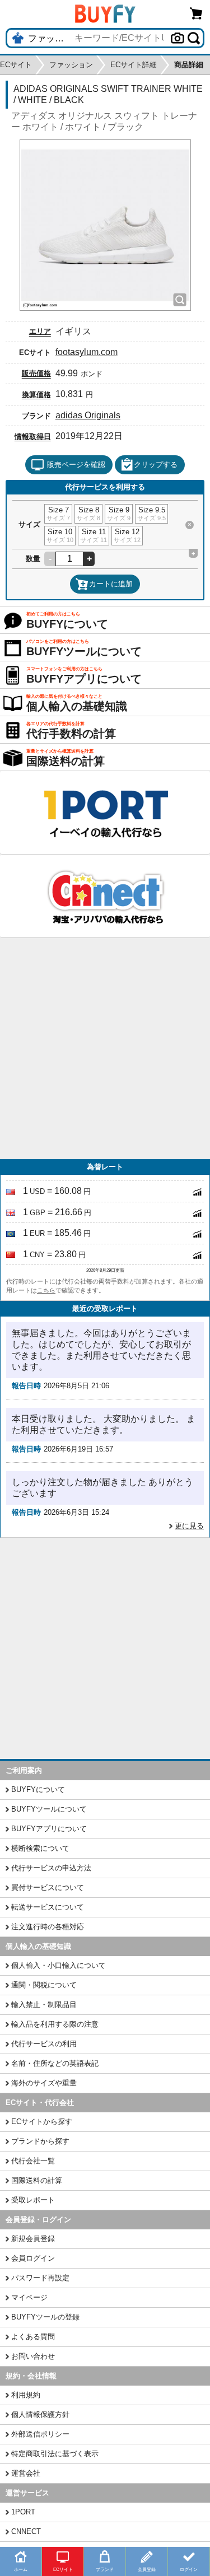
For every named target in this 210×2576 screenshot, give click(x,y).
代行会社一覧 (33, 2161)
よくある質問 (33, 2337)
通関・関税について (44, 1985)
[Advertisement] (105, 1049)
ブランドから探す (40, 2141)
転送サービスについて (48, 1907)
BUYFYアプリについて (49, 1829)
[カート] (197, 13)
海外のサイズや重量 (44, 2083)
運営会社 (26, 2473)
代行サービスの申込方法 (51, 1868)
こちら (46, 1290)
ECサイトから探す (42, 2122)
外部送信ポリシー (40, 2434)
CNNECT (26, 2531)
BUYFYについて (38, 1789)
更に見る (189, 1526)
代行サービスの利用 (44, 2044)
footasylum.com (87, 352)
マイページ (29, 2297)
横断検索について (40, 1848)
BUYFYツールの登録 (45, 2317)
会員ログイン (33, 2258)
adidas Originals (88, 415)
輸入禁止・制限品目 (44, 2005)
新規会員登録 (33, 2239)
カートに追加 (111, 584)
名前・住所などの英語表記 (55, 2063)
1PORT (23, 2512)
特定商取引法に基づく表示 (55, 2454)
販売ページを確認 (76, 465)
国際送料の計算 (37, 2180)
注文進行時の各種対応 (48, 1927)
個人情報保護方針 (40, 2414)
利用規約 (26, 2395)
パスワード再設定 (40, 2278)
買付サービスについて (48, 1887)
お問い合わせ (33, 2356)
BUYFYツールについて (49, 1809)
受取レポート (33, 2200)
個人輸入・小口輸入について (59, 1965)
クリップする (156, 465)
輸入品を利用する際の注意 (55, 2024)
